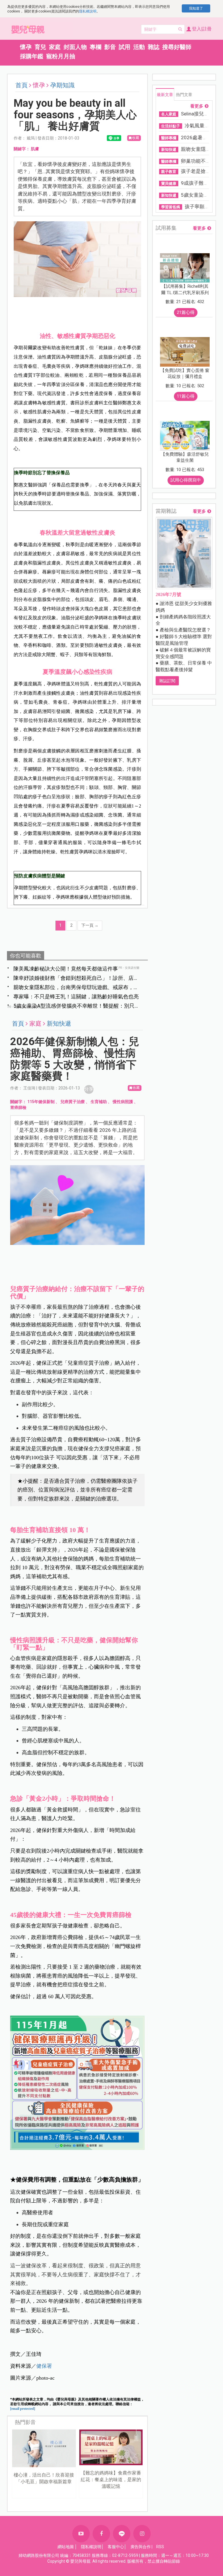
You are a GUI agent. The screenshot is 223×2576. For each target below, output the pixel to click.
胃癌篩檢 (18, 1107)
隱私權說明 (88, 11)
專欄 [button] (96, 47)
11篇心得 (186, 396)
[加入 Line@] (122, 2534)
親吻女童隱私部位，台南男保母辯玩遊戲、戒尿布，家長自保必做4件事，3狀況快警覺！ (76, 988)
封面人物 (75, 47)
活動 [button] (139, 47)
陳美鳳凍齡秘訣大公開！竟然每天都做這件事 (66, 969)
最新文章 (165, 95)
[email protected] (23, 2409)
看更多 (197, 106)
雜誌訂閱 (167, 681)
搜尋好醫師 (177, 47)
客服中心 (116, 2547)
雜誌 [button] (154, 47)
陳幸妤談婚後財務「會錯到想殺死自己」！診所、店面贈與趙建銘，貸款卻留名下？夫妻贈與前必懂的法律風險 (76, 978)
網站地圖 (66, 2547)
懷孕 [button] (26, 47)
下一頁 (90, 925)
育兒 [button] (40, 47)
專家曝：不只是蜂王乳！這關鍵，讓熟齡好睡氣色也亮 (76, 996)
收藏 (136, 138)
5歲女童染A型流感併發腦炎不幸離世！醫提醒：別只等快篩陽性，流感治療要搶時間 (77, 1006)
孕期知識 (62, 85)
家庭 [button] (55, 47)
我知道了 (196, 8)
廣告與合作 (141, 2547)
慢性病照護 (123, 1102)
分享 (89, 1089)
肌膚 (35, 149)
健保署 (44, 2366)
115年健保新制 (41, 1102)
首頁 (21, 85)
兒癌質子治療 (73, 1102)
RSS (160, 2547)
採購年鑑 (32, 56)
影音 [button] (110, 47)
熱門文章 (184, 95)
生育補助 (99, 1102)
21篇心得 (186, 312)
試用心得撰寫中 (186, 480)
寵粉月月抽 (61, 56)
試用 (125, 47)
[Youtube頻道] (81, 2534)
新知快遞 (59, 1024)
